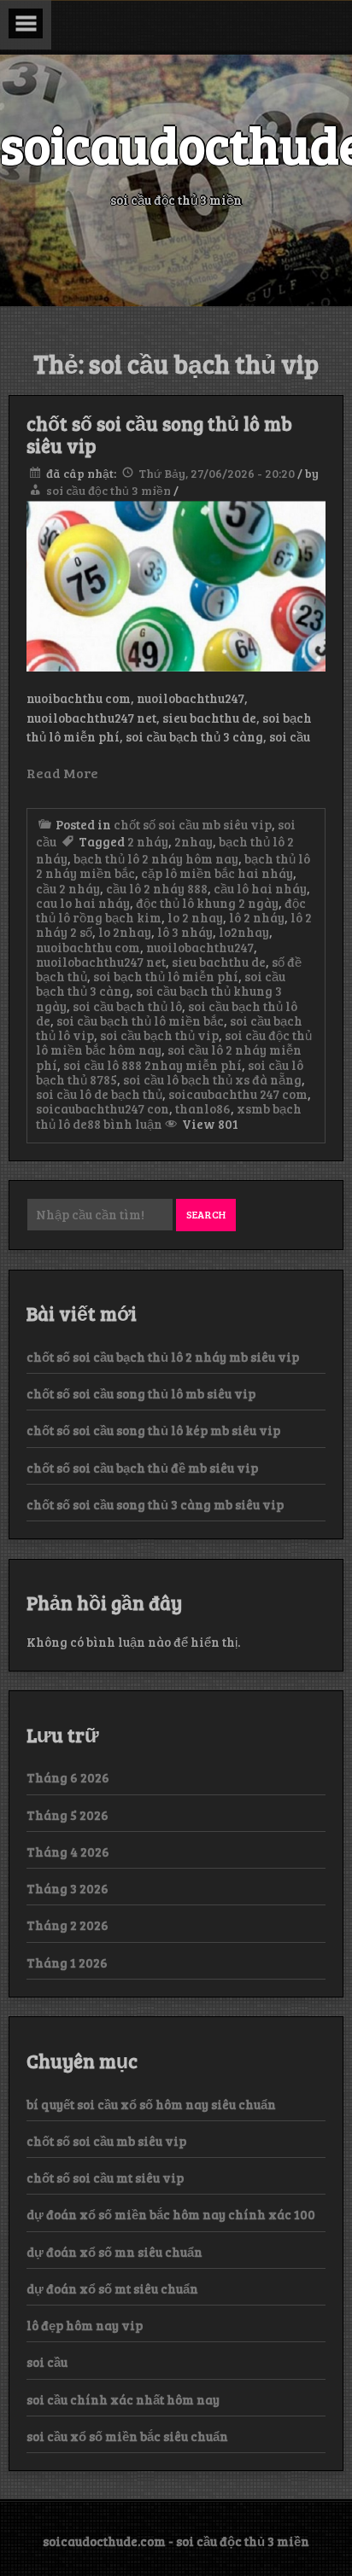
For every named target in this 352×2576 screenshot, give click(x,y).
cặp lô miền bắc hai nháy (217, 873)
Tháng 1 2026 (67, 1963)
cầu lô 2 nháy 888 (157, 888)
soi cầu (47, 2362)
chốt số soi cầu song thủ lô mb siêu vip (159, 434)
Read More (62, 773)
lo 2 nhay (195, 917)
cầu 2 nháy (68, 888)
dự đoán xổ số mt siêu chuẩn (112, 2288)
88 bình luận (125, 1124)
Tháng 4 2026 (68, 1852)
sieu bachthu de (219, 962)
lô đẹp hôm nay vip (85, 2325)
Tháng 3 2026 (67, 1888)
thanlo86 (203, 1108)
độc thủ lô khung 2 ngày (207, 903)
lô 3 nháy (185, 932)
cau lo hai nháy (83, 903)
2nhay (194, 841)
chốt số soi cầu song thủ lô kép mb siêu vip (153, 1430)
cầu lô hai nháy (260, 888)
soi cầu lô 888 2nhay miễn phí (153, 1065)
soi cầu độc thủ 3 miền (109, 490)
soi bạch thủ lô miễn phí (166, 976)
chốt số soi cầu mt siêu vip (105, 2178)
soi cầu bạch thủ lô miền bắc (140, 1021)
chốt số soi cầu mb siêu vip (193, 824)
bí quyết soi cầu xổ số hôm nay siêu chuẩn (151, 2104)
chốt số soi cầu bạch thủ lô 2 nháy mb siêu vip (163, 1357)
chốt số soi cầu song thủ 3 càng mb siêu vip (155, 1504)
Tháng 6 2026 (68, 1777)
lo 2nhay (125, 932)
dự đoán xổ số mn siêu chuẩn (114, 2252)
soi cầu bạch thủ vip (159, 1035)
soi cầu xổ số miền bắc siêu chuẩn (127, 2436)
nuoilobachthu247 (200, 947)
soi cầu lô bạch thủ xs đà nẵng (212, 1079)
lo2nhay (244, 932)
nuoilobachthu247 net (101, 962)
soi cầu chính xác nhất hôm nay (123, 2399)
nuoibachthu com (88, 947)
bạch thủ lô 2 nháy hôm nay (156, 858)
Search (206, 1214)
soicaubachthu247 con (103, 1108)
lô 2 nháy (257, 917)
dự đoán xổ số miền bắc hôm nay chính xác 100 (171, 2214)
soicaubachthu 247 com (238, 1094)
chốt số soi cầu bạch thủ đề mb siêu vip (142, 1468)
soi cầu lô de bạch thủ (99, 1094)
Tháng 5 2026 (67, 1815)
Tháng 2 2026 (67, 1925)
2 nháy (148, 841)
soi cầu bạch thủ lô (127, 1006)
